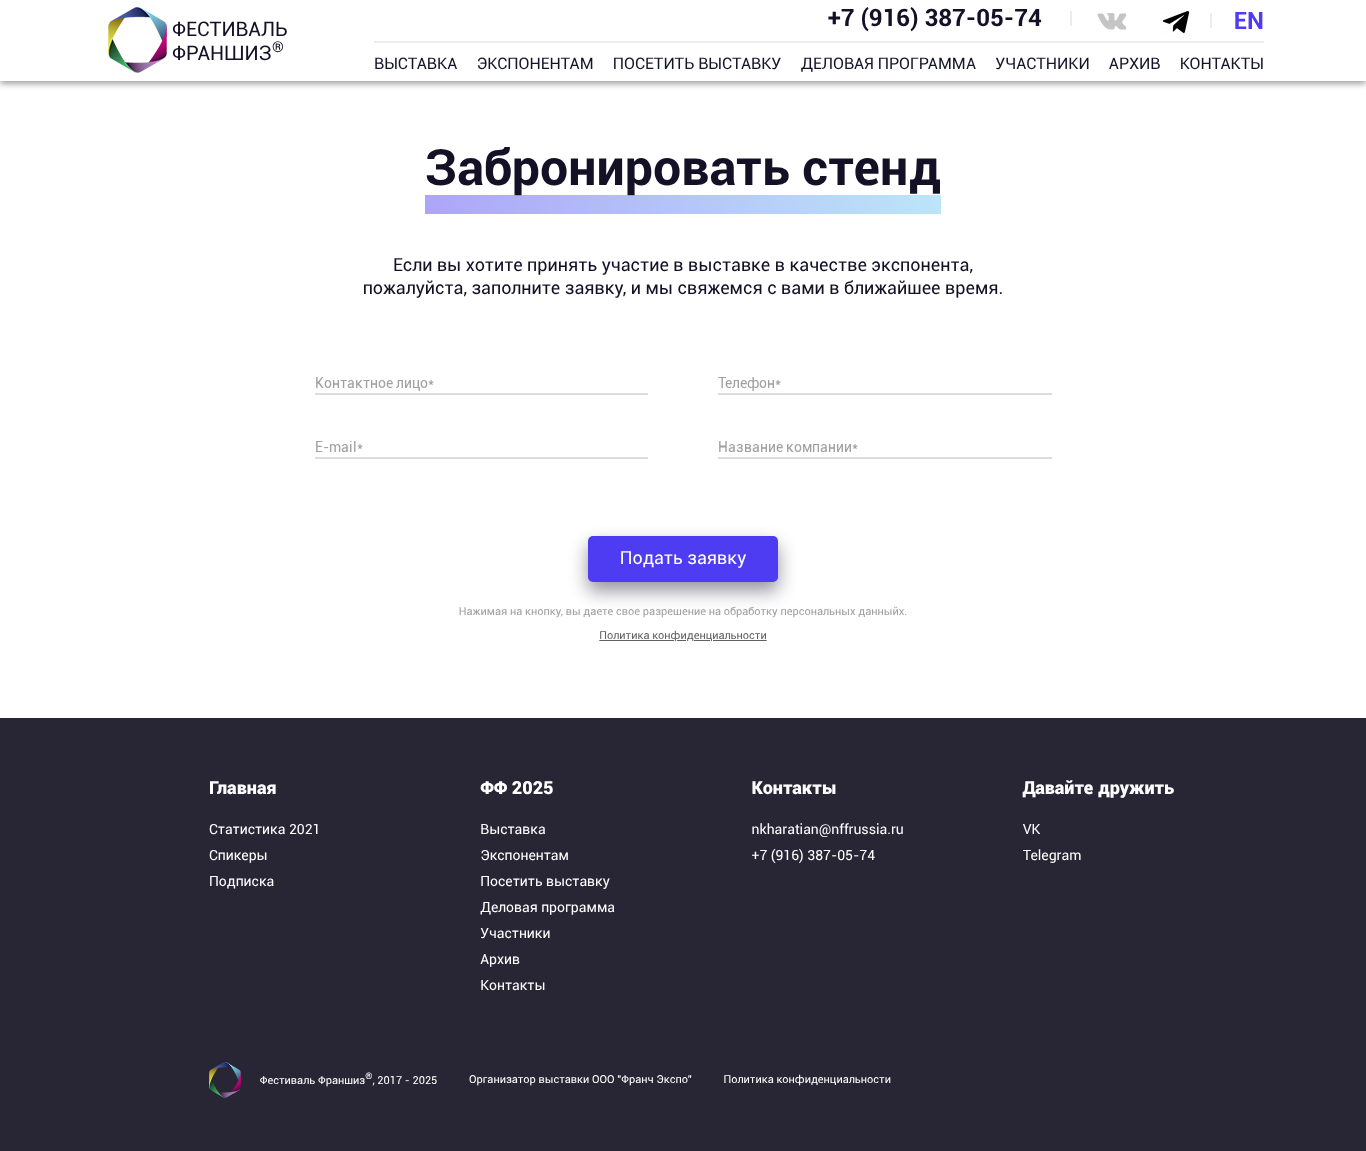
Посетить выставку (545, 882)
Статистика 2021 (264, 830)
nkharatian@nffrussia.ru (828, 830)
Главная (243, 788)
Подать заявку (683, 558)
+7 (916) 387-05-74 (935, 18)
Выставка (512, 830)
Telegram (1052, 856)
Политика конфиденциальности (682, 635)
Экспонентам (524, 856)
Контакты (512, 986)
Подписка (241, 882)
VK (1032, 830)
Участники (515, 934)
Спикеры (238, 856)
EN (1249, 21)
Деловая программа (547, 908)
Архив (500, 960)
